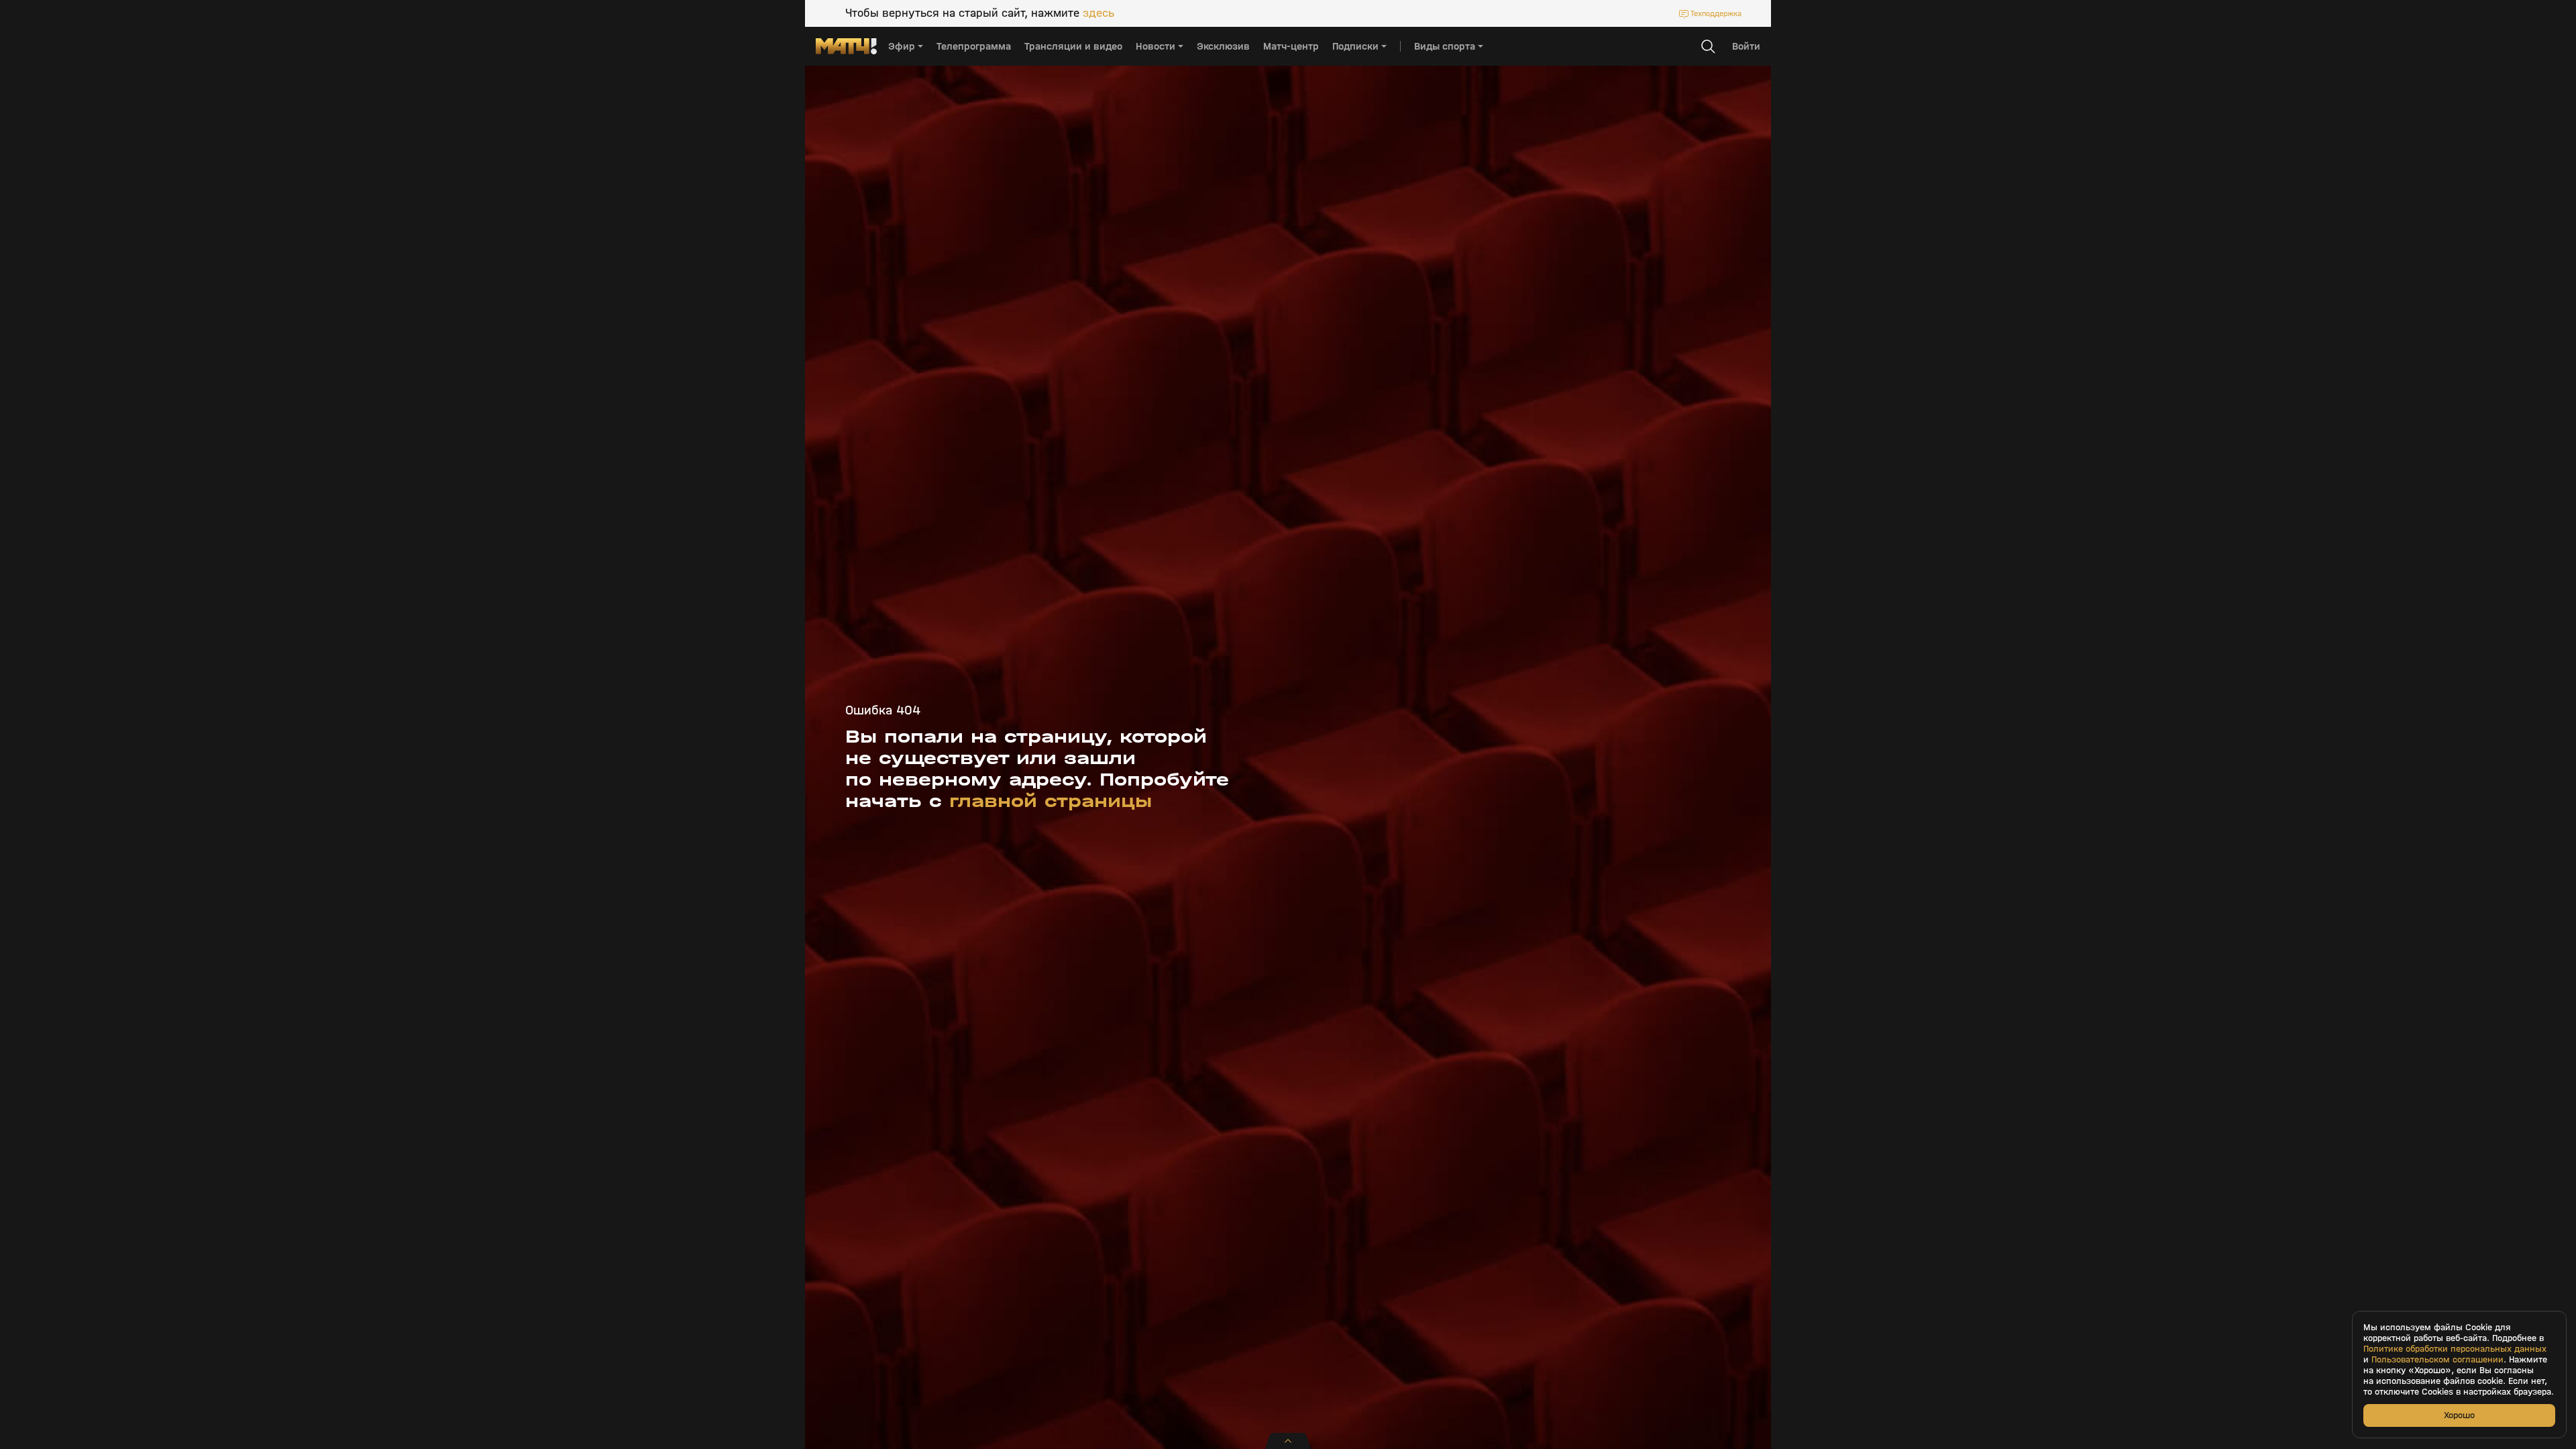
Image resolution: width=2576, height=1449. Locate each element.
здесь (1098, 13)
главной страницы (1051, 801)
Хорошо (2459, 1415)
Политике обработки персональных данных (2455, 1349)
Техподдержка (1716, 13)
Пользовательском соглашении (2437, 1360)
